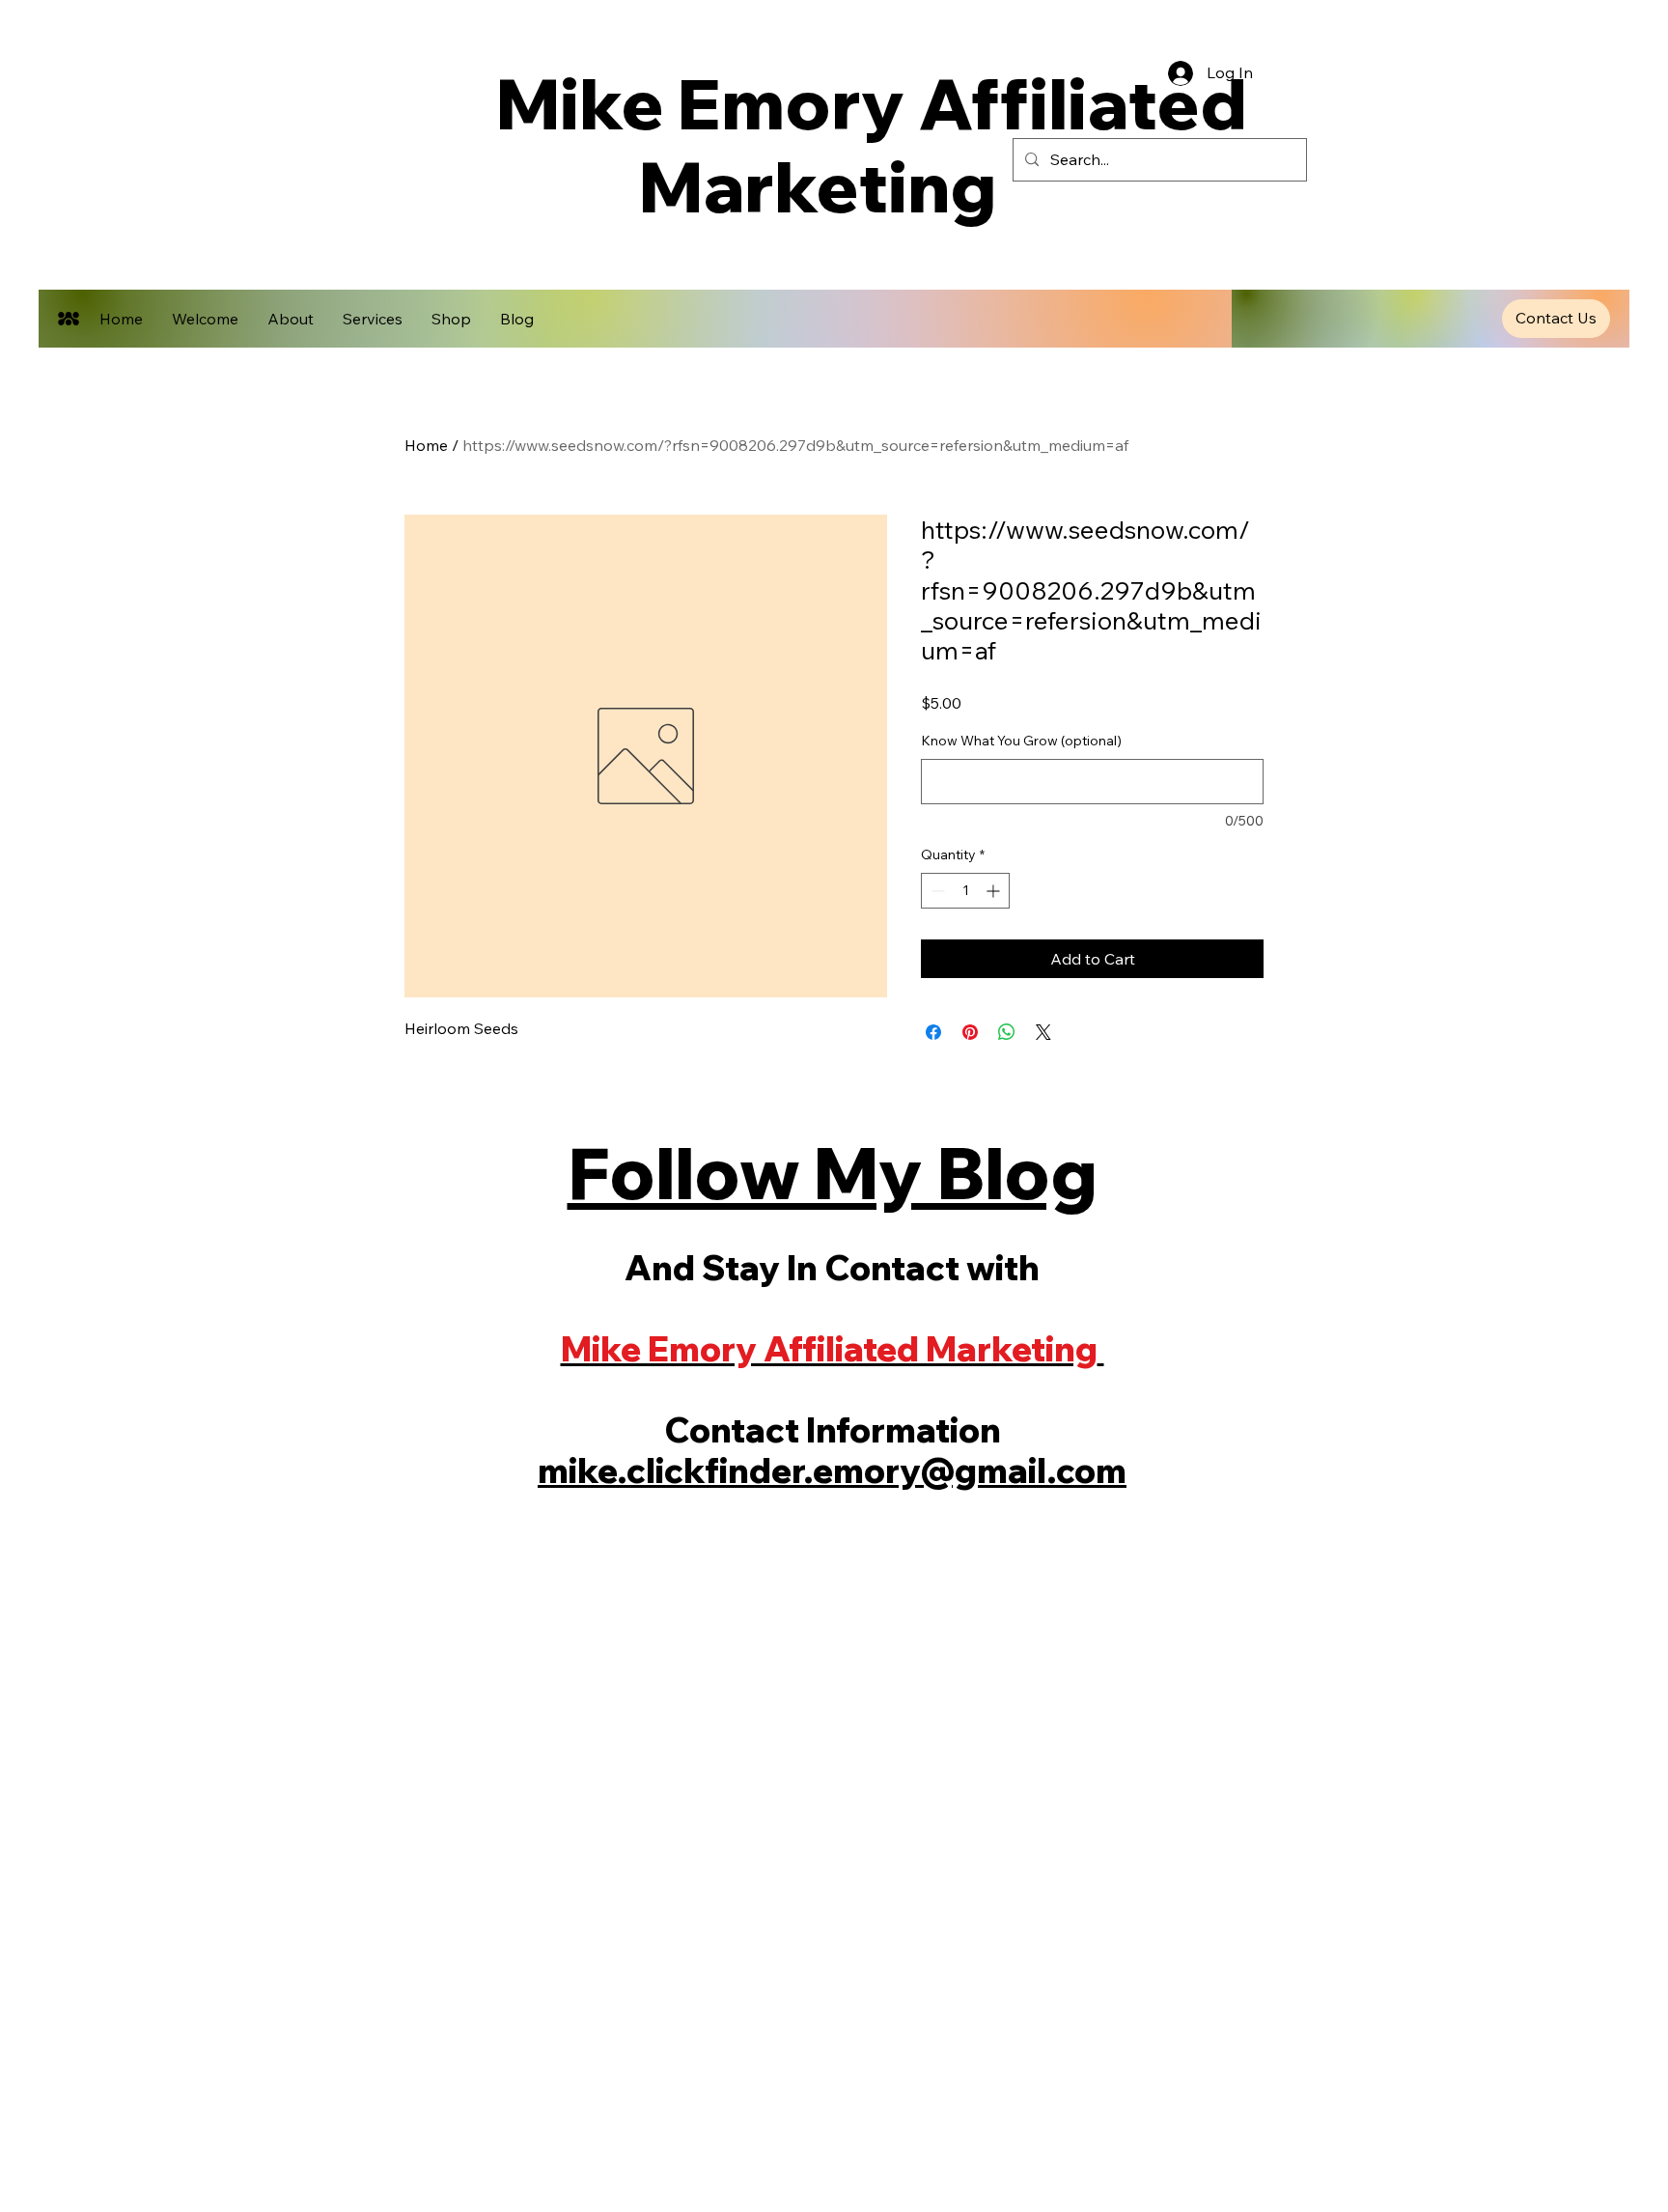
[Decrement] (936, 891)
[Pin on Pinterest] (970, 1032)
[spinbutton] (965, 891)
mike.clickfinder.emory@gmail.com (832, 1470)
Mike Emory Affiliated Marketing (818, 144)
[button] (1556, 319)
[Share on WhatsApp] (1007, 1032)
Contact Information (833, 1430)
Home (426, 445)
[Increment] (995, 891)
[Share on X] (1043, 1032)
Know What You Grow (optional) (1021, 741)
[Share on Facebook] (933, 1032)
